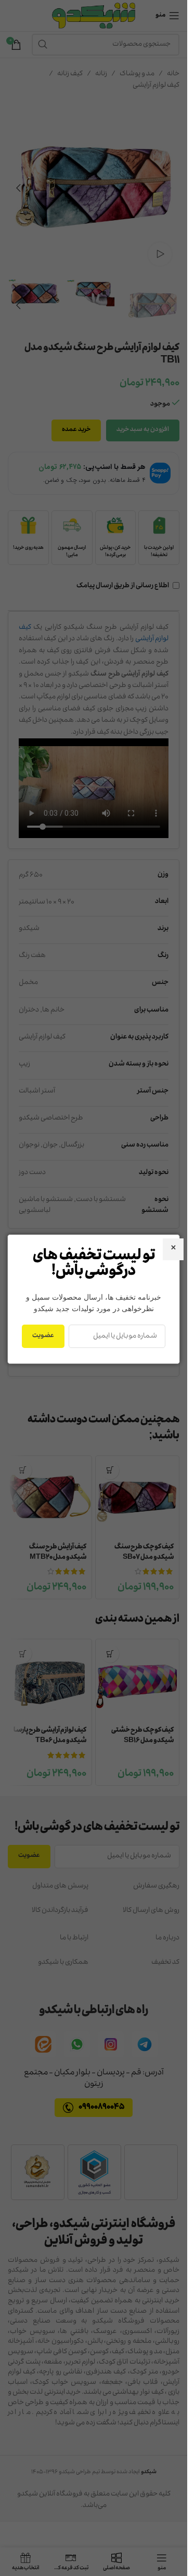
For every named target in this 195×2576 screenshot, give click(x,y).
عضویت (43, 1336)
